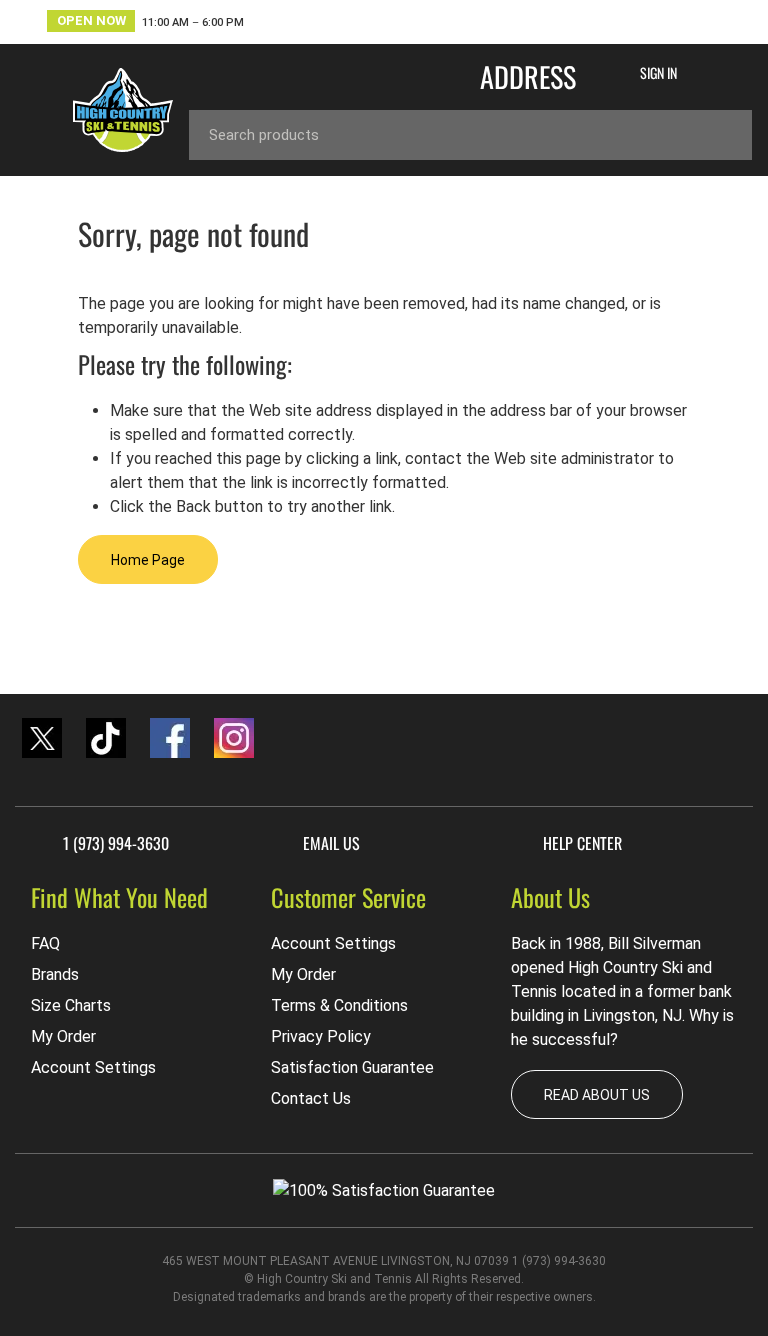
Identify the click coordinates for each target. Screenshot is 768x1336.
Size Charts (71, 1005)
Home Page (148, 560)
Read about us (597, 1095)
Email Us (331, 842)
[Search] (722, 135)
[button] (145, 23)
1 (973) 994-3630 (116, 842)
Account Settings (93, 1067)
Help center (582, 842)
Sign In (658, 72)
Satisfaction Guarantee (352, 1067)
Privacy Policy (321, 1036)
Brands (55, 974)
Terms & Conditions (339, 1005)
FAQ (45, 943)
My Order (63, 1036)
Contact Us (311, 1098)
